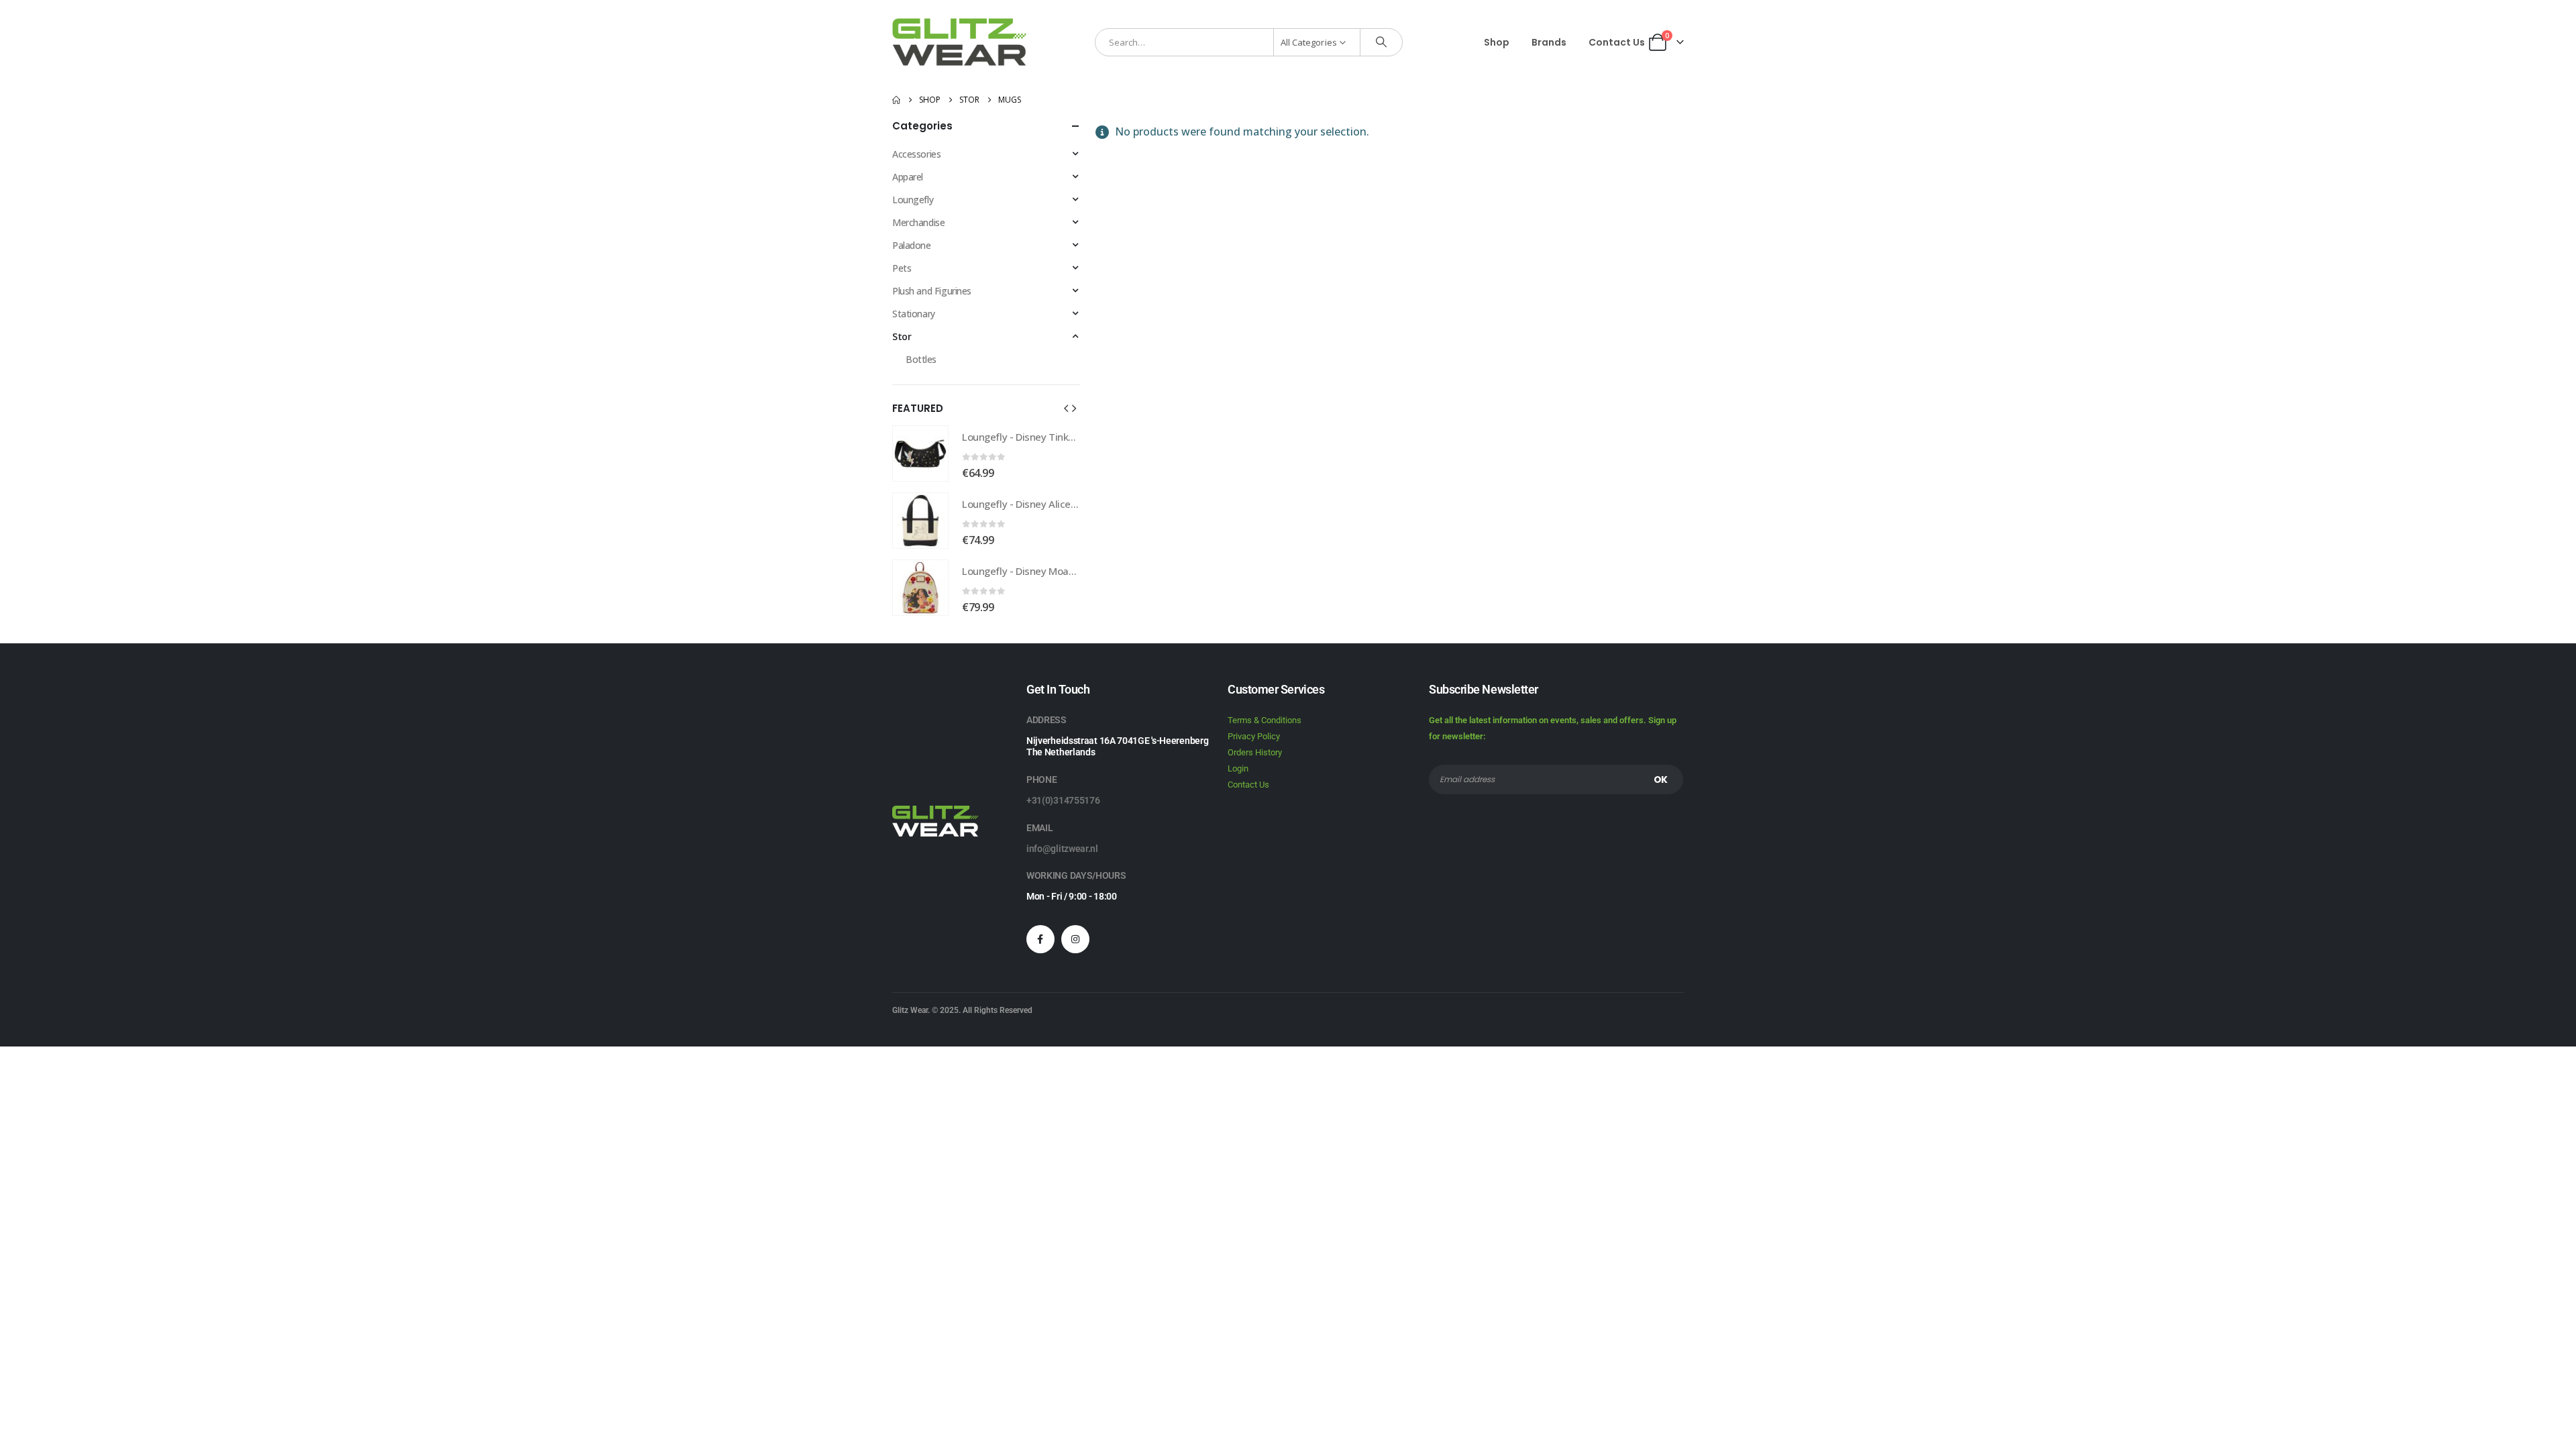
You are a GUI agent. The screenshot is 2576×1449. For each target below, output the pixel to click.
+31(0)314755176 (1063, 800)
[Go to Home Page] (896, 100)
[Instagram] (1075, 939)
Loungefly (913, 200)
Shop (1497, 42)
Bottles (921, 359)
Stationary (914, 314)
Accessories (916, 154)
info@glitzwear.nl (1062, 849)
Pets (902, 268)
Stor (902, 336)
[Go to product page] (920, 453)
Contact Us (1617, 42)
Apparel (908, 177)
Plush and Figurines (932, 291)
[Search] (1381, 42)
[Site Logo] (959, 42)
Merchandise (918, 222)
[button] (1066, 408)
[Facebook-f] (1040, 939)
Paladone (912, 245)
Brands (1549, 42)
